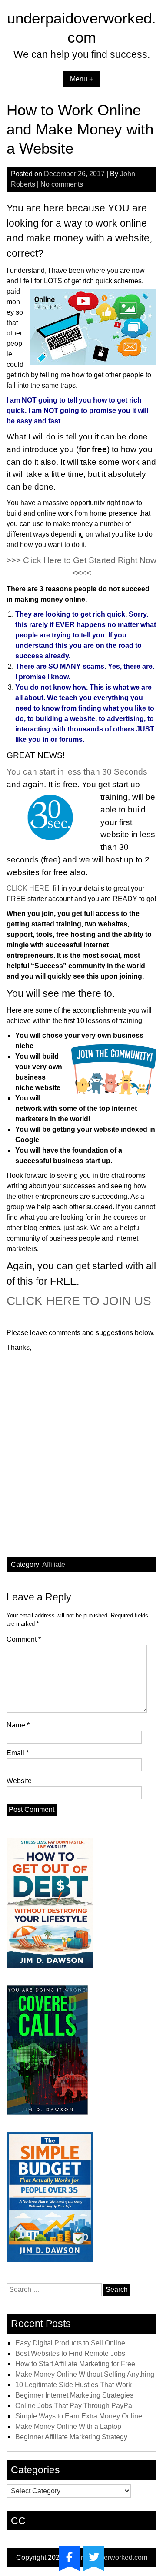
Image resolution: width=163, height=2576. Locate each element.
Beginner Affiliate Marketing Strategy (71, 2437)
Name (18, 1725)
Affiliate (54, 1565)
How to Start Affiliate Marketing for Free (75, 2364)
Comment (24, 1639)
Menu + (81, 79)
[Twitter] (94, 2557)
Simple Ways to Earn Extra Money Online (79, 2416)
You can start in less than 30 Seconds (77, 772)
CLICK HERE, (29, 888)
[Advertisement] (81, 1460)
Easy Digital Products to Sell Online (70, 2343)
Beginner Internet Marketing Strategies (74, 2395)
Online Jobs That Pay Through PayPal (75, 2406)
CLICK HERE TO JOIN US (79, 1301)
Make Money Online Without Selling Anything (85, 2374)
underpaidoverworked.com (106, 2558)
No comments (62, 184)
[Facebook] (70, 2557)
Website (19, 1781)
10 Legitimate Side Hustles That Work (73, 2385)
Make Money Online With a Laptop (68, 2427)
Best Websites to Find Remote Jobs (70, 2353)
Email (18, 1753)
